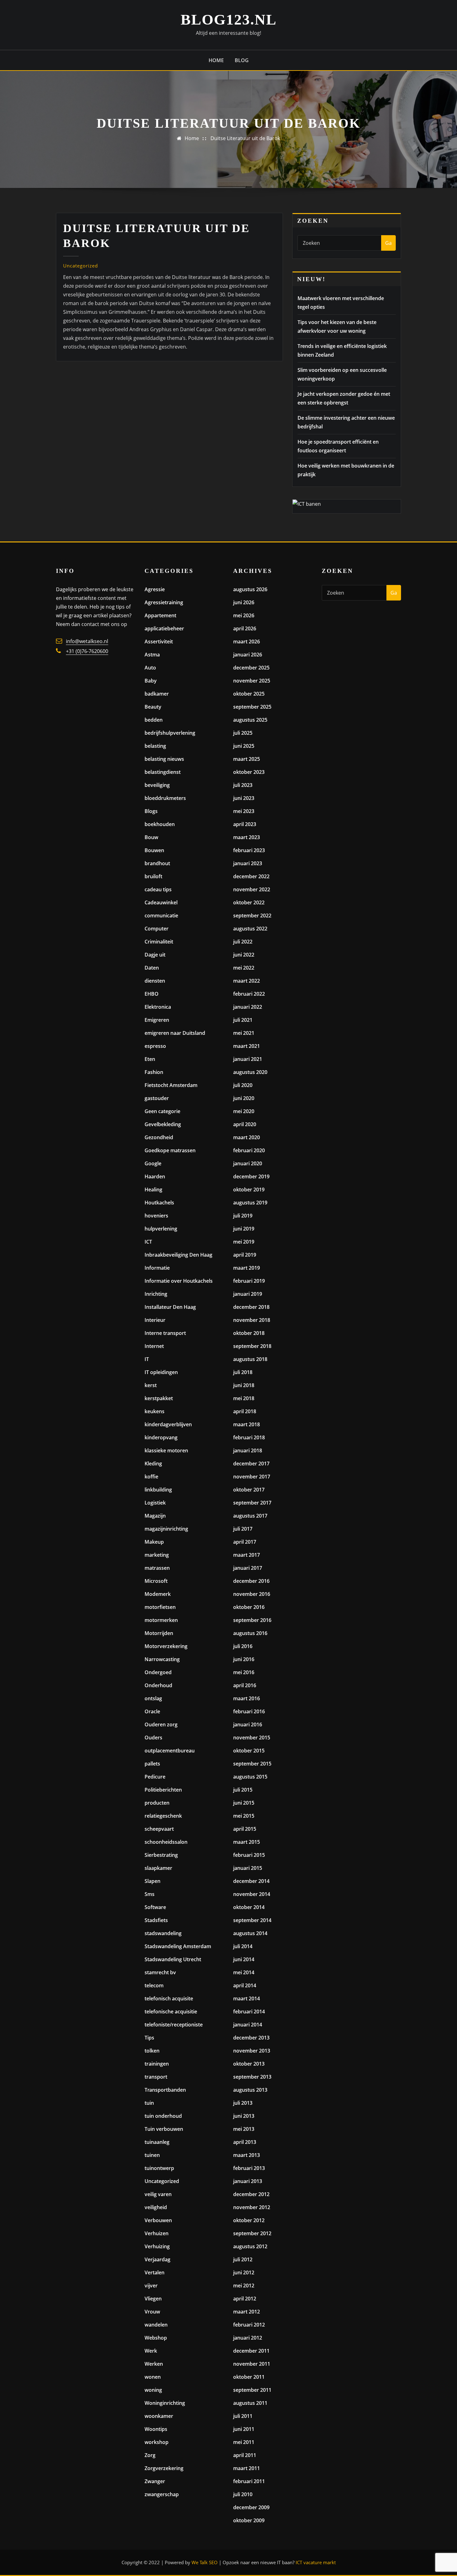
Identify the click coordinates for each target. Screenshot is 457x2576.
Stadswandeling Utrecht (173, 1959)
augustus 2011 (250, 2403)
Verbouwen (158, 2220)
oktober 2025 (249, 694)
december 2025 (251, 668)
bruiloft (153, 876)
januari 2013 (248, 2181)
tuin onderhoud (163, 2116)
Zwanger (155, 2481)
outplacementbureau (170, 1751)
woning (153, 2390)
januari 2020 (248, 1163)
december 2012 (251, 2194)
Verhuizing (157, 2246)
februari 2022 (249, 994)
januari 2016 (248, 1724)
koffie (151, 1477)
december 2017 (251, 1464)
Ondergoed (158, 1672)
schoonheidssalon (166, 1842)
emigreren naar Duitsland (175, 1033)
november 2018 (252, 1320)
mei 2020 (244, 1111)
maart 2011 (247, 2468)
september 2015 (252, 1764)
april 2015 (245, 1829)
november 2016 (252, 1594)
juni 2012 (244, 2272)
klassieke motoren (166, 1450)
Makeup (154, 1542)
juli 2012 (243, 2259)
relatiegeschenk (163, 1816)
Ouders (153, 1738)
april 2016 (245, 1685)
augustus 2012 (250, 2246)
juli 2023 (243, 785)
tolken (152, 2051)
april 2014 (245, 1985)
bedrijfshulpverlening (170, 733)
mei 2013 (244, 2129)
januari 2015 (248, 1868)
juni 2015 (244, 1803)
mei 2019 (244, 1242)
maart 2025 (247, 759)
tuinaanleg (157, 2142)
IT (147, 1359)
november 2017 (252, 1477)
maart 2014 (247, 1998)
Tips (149, 2038)
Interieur (155, 1320)
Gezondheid (159, 1137)
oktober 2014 (249, 1907)
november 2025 (252, 681)
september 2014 (252, 1920)
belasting (155, 746)
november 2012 (252, 2207)
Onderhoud (158, 1685)
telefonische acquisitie (171, 2012)
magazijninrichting (166, 1529)
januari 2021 (248, 1059)
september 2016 (252, 1620)
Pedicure (155, 1777)
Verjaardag (157, 2259)
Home (216, 60)
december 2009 (251, 2507)
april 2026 (245, 628)
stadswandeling (163, 1933)
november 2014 (252, 1894)
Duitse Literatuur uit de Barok (245, 138)
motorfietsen (160, 1607)
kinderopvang (161, 1437)
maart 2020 (247, 1137)
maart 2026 (247, 642)
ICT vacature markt (316, 2562)
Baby (151, 681)
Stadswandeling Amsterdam (178, 1946)
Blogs (151, 811)
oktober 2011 (249, 2377)
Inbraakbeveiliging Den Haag (178, 1255)
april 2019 (245, 1255)
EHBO (152, 994)
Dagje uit (155, 955)
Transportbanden (165, 2090)
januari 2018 (248, 1450)
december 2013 (251, 2038)
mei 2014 (244, 1972)
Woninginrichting (165, 2403)
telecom (154, 1985)
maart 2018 (247, 1424)
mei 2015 (244, 1816)
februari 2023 (249, 850)
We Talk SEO (205, 2562)
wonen (153, 2377)
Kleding (153, 1464)
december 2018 (251, 1307)
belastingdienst (163, 772)
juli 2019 (243, 1216)
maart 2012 (247, 2312)
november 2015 (252, 1738)
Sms (150, 1894)
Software (155, 1907)
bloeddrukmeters (165, 798)
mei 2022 (244, 968)
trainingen (157, 2064)
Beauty (153, 707)
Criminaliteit (159, 942)
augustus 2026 (250, 589)
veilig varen (158, 2194)
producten (157, 1803)
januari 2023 (248, 863)
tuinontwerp (159, 2168)
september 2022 (252, 916)
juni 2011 (244, 2429)
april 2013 (245, 2142)
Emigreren (157, 1020)
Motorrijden (159, 1633)
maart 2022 (247, 981)
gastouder (157, 1098)
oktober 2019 (249, 1190)
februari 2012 (249, 2325)
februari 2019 (249, 1281)
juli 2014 (243, 1946)
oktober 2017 (249, 1490)
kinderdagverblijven (168, 1424)
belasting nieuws (164, 759)
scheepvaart (159, 1829)
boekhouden (160, 824)
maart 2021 (247, 1046)
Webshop (156, 2338)
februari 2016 (249, 1711)
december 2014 (251, 1881)
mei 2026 (244, 615)
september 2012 (252, 2233)
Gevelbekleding (163, 1124)
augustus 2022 (250, 929)
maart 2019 (247, 1268)
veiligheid (156, 2207)
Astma (152, 655)
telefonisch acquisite (169, 1998)
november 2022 (252, 889)
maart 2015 (247, 1842)
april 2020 (245, 1124)
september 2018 (252, 1346)
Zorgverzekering (164, 2468)
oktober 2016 (249, 1607)
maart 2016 (247, 1698)
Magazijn (155, 1516)
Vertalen (155, 2272)
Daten (152, 968)
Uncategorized (81, 266)
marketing (157, 1555)
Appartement (160, 615)
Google (153, 1163)
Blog (242, 60)
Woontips (156, 2429)
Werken (154, 2364)
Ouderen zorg (161, 1724)
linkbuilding (158, 1490)
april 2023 (245, 824)
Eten (150, 1059)
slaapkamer (158, 1868)
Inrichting (156, 1294)
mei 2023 (244, 811)
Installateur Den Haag (170, 1307)
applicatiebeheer (164, 628)
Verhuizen (157, 2233)
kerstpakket (159, 1398)
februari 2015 (249, 1855)
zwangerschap (162, 2494)
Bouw (151, 837)
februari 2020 (249, 1150)
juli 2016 (243, 1646)
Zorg (150, 2455)
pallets (152, 1764)
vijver (151, 2286)
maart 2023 (247, 837)
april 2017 (245, 1542)
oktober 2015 (249, 1751)
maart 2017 (247, 1555)
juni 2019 (244, 1229)
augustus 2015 (250, 1777)
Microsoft (156, 1581)
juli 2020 (243, 1085)
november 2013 (252, 2051)
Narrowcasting (162, 1659)
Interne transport (165, 1333)
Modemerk (158, 1594)
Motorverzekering (166, 1646)
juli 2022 (243, 942)
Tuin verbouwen (164, 2129)
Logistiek (155, 1503)
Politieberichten (163, 1790)
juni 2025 (244, 746)
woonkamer (159, 2416)
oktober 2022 (249, 902)
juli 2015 (243, 1790)
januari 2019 (248, 1294)
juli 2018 (243, 1372)
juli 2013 (243, 2103)
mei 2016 (244, 1672)
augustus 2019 (250, 1203)
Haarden (155, 1176)
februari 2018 (249, 1437)
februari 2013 (249, 2168)
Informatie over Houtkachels (179, 1281)
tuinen (152, 2155)
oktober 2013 (249, 2064)
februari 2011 (249, 2481)
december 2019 (251, 1176)
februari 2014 (249, 2012)
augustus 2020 (250, 1072)
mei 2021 (244, 1033)
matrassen (157, 1568)
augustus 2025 (250, 720)
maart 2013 (247, 2155)
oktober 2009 (249, 2520)
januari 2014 (248, 2025)
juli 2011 (243, 2416)
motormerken (161, 1620)
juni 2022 (244, 955)
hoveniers (156, 1216)
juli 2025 (243, 733)
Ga (388, 243)
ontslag (153, 1698)
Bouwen (154, 850)
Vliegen (153, 2299)
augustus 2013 (250, 2090)
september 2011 (252, 2390)
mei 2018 (244, 1398)
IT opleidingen (161, 1372)
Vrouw (152, 2312)
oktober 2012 (249, 2220)
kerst (151, 1385)
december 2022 (251, 876)
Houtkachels (159, 1203)
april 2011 (245, 2455)
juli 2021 (243, 1020)
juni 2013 (244, 2116)
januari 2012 (248, 2338)
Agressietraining (164, 602)
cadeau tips (158, 889)
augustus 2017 (250, 1516)
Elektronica (158, 1007)
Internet (154, 1346)
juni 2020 (244, 1098)
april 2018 (245, 1411)
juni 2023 (244, 798)
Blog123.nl (229, 19)
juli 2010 (243, 2494)
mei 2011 (244, 2442)
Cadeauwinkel (161, 902)
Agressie (155, 589)
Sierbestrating (161, 1855)
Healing (153, 1190)
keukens (155, 1411)
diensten (155, 981)
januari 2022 (248, 1007)
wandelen (156, 2325)
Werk (151, 2351)
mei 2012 (244, 2286)
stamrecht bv (160, 1972)
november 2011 (252, 2364)
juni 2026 (244, 602)
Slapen (152, 1881)
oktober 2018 (249, 1333)
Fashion (154, 1072)
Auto (150, 668)
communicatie (161, 916)
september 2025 (252, 707)
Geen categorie (162, 1111)
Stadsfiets (156, 1920)
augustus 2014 (250, 1933)
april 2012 (245, 2299)
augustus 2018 (250, 1359)
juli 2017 (243, 1529)
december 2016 (251, 1581)
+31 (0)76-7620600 (87, 651)
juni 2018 (244, 1385)
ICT (148, 1242)
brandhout (157, 863)
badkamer (157, 694)
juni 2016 (244, 1659)
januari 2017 (248, 1568)
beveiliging (157, 785)
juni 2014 (244, 1959)
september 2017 (252, 1503)
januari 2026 (248, 655)
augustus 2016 (250, 1633)
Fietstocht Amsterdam (171, 1085)
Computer (157, 929)
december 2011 (251, 2351)
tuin (149, 2103)
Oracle (152, 1711)
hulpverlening (161, 1229)
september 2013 (252, 2077)
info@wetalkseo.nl (87, 641)
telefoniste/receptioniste (174, 2025)
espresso (155, 1046)
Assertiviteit (159, 642)
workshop (157, 2442)
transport (156, 2077)
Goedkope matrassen (170, 1150)
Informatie (157, 1268)
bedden (154, 720)
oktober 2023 (249, 772)
